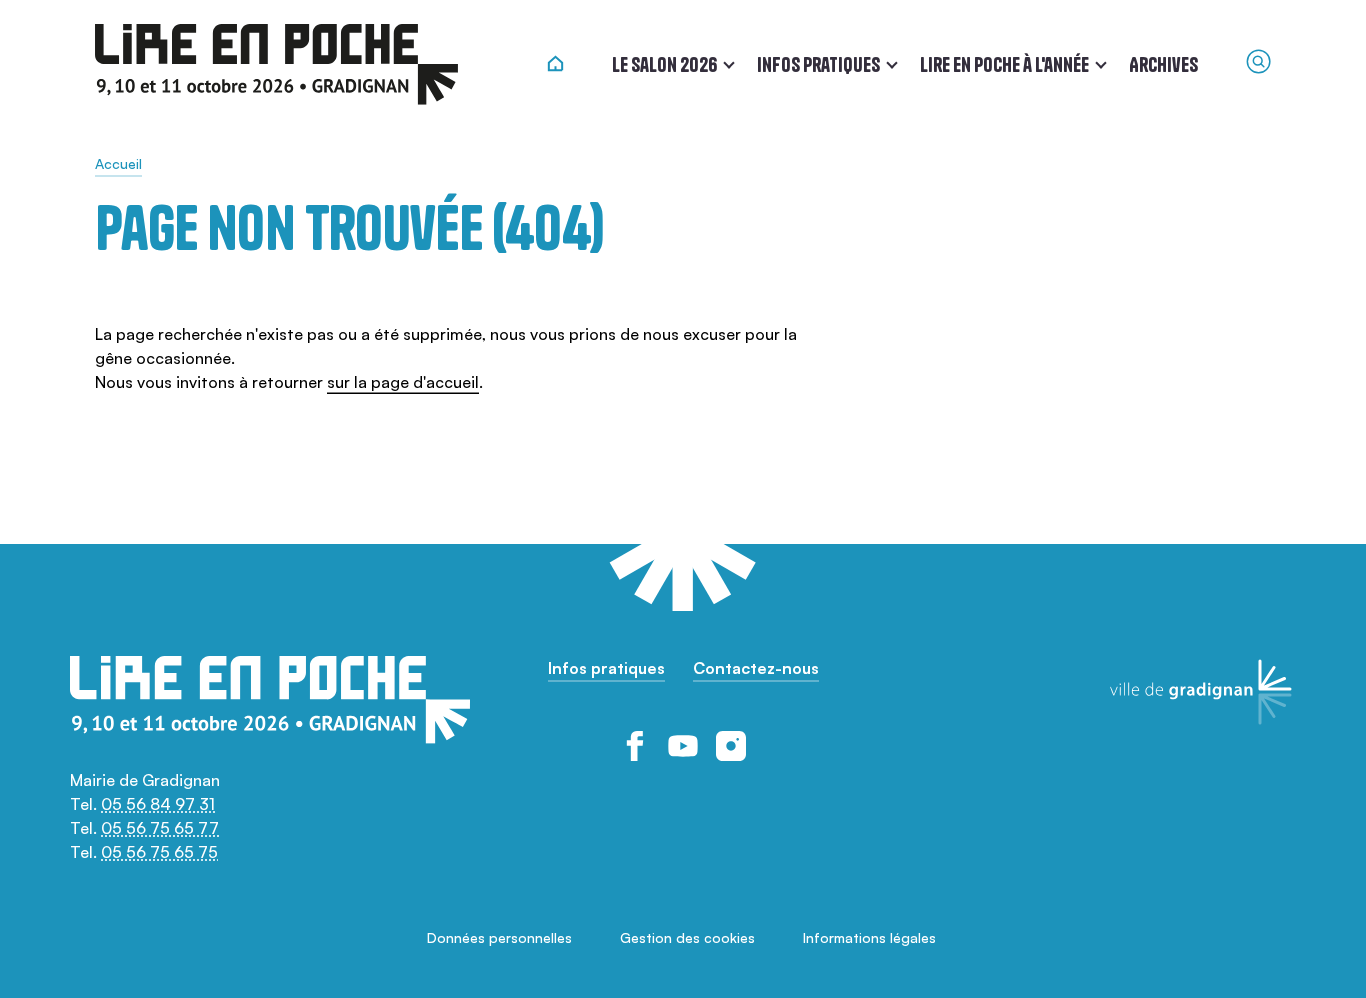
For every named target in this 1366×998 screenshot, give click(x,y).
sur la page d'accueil (403, 382)
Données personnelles (499, 937)
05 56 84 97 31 (158, 804)
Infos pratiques (818, 64)
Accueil (118, 163)
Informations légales (869, 937)
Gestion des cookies (687, 937)
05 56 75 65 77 (160, 828)
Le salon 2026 (664, 64)
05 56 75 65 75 (159, 852)
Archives (1163, 64)
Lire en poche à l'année (1004, 64)
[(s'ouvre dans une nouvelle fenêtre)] (635, 746)
